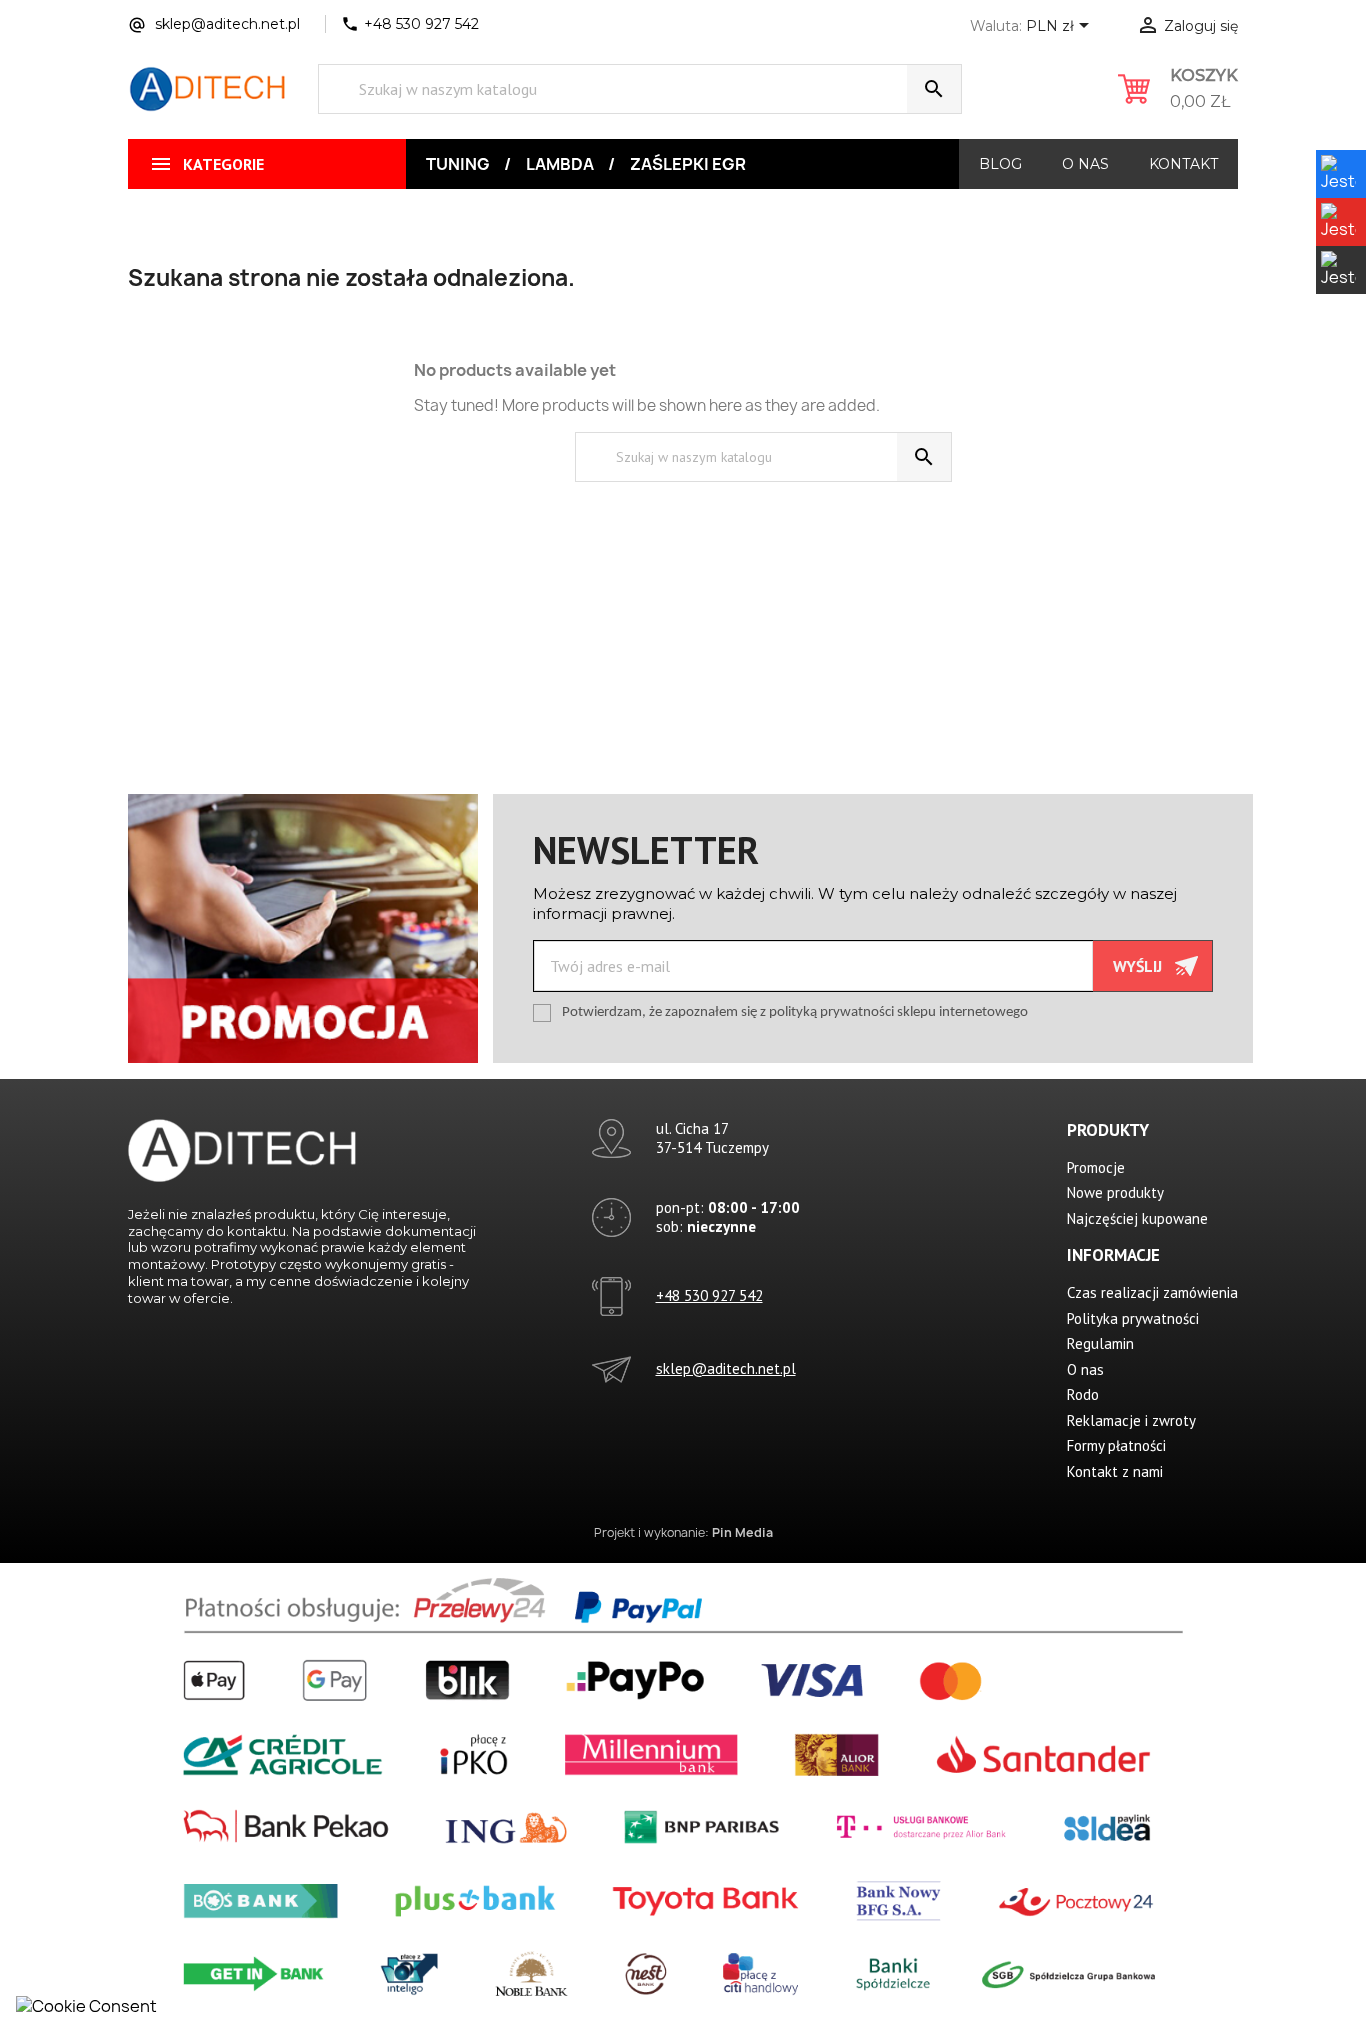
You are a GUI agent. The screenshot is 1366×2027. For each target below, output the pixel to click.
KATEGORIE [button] (206, 164)
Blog (1000, 164)
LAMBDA (560, 164)
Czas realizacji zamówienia (1152, 1292)
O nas (1085, 164)
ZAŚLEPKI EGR (688, 164)
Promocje (1096, 1167)
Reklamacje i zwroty (1131, 1420)
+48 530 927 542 (709, 1295)
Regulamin (1100, 1343)
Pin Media (742, 1532)
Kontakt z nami (1115, 1471)
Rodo (1083, 1394)
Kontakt (1183, 164)
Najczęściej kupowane (1137, 1218)
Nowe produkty (1115, 1192)
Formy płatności (1116, 1445)
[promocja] (303, 927)
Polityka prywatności (1133, 1318)
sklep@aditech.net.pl (726, 1368)
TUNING (458, 164)
